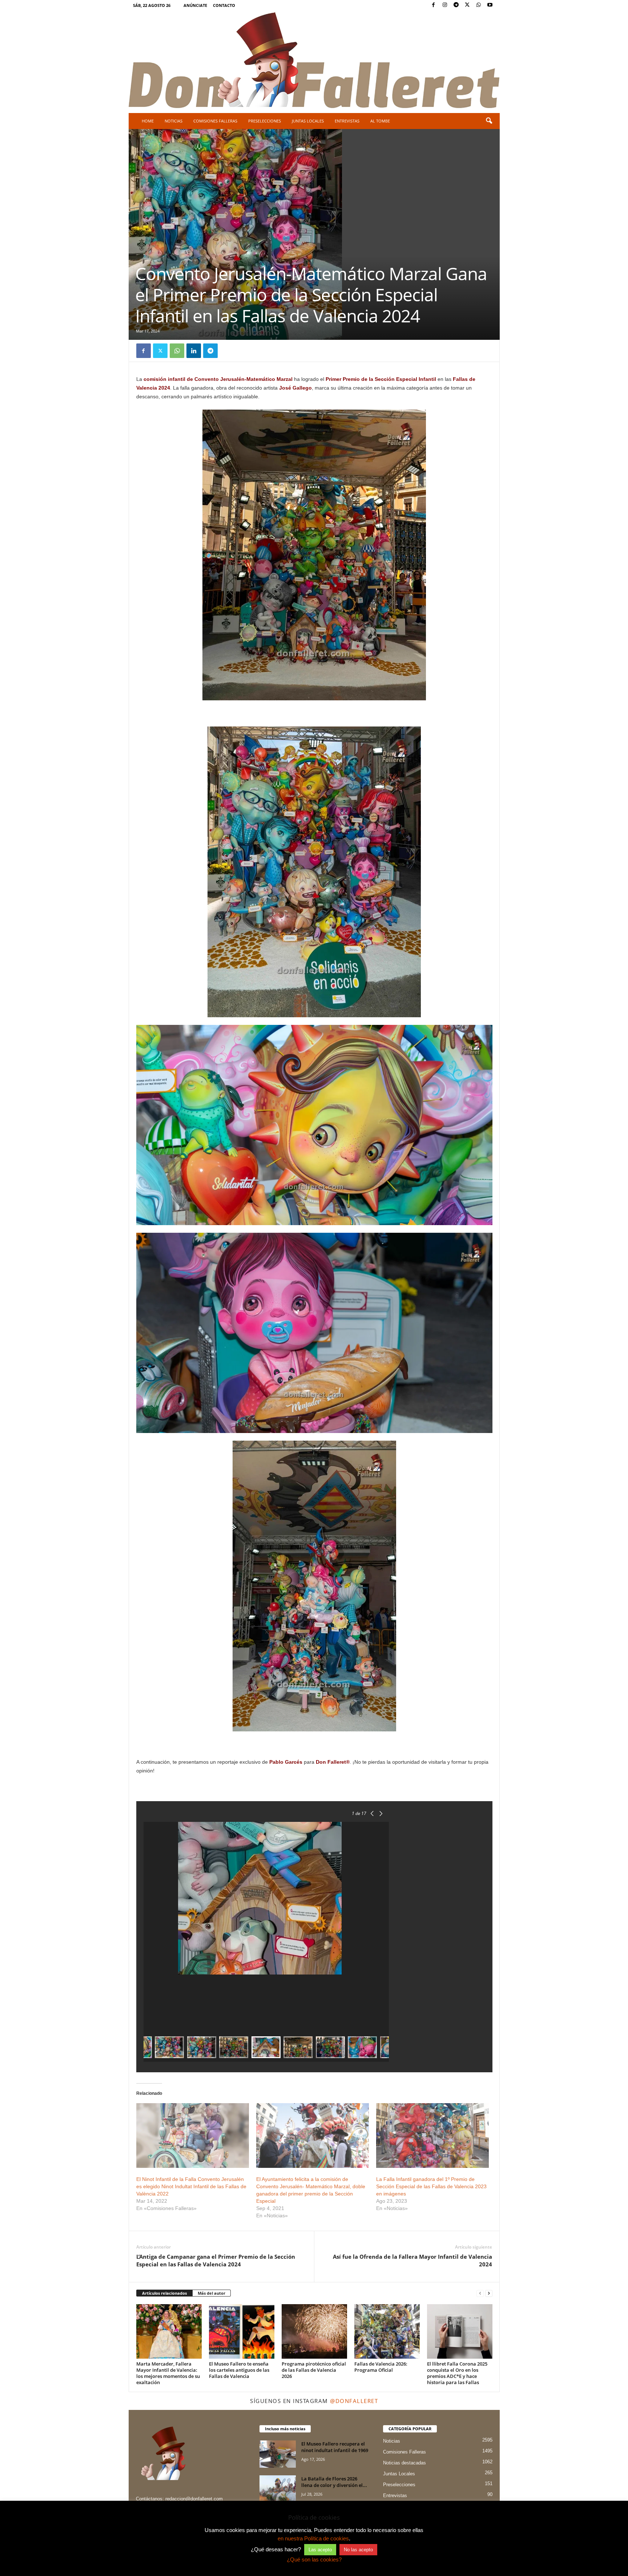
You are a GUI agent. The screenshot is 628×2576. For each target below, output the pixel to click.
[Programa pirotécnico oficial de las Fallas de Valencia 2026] (314, 2331)
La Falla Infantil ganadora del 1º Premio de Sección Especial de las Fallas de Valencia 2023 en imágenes (431, 2186)
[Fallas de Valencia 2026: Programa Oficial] (387, 2331)
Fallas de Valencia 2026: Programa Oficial (381, 2367)
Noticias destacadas (404, 2463)
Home (148, 121)
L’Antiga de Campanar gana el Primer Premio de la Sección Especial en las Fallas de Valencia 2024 (216, 2260)
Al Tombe (380, 121)
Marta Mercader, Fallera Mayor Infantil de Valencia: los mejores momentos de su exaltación (168, 2373)
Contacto (224, 5)
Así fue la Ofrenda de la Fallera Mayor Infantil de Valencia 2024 (412, 2260)
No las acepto (358, 2550)
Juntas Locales (308, 121)
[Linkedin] (194, 351)
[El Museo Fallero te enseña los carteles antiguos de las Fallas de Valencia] (242, 2331)
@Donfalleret (354, 2401)
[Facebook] (434, 5)
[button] (489, 121)
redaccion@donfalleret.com (194, 2499)
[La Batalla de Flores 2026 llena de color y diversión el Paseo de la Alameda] (278, 2489)
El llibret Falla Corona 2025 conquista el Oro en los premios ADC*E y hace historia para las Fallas (457, 2373)
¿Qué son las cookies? (314, 2559)
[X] (467, 5)
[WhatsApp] (479, 5)
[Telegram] (456, 5)
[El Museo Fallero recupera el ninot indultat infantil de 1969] (278, 2454)
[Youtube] (490, 5)
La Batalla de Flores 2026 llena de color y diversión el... (334, 2482)
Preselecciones (265, 121)
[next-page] (489, 2293)
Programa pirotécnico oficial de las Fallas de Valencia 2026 (314, 2370)
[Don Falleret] (314, 61)
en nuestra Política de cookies (313, 2538)
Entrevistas (347, 121)
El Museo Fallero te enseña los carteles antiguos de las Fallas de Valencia (239, 2370)
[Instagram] (445, 5)
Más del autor (212, 2293)
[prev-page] (480, 2293)
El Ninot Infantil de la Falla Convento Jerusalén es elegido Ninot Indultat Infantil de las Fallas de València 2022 (191, 2186)
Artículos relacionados (164, 2293)
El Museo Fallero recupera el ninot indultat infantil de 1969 (335, 2447)
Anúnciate (195, 5)
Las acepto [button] (320, 2550)
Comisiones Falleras (215, 121)
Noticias (174, 121)
